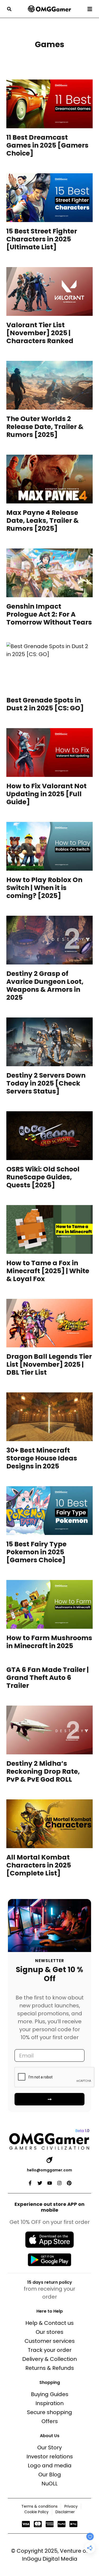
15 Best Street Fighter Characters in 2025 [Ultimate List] (42, 239)
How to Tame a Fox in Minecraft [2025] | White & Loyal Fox (48, 1271)
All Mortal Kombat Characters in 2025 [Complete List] (39, 1865)
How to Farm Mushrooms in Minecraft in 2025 (49, 1642)
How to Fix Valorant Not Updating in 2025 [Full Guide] (46, 794)
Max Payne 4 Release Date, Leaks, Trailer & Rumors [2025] (43, 521)
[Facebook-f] (30, 2183)
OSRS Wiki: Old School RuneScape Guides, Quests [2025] (43, 1177)
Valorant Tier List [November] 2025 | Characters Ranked (40, 333)
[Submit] (49, 2099)
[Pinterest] (69, 2183)
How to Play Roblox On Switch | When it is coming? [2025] (44, 888)
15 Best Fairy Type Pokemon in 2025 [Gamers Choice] (36, 1552)
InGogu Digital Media (50, 2559)
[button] (9, 9)
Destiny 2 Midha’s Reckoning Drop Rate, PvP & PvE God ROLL (43, 1771)
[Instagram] (59, 2183)
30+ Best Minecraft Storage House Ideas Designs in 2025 (42, 1458)
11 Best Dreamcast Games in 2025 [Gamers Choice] (47, 145)
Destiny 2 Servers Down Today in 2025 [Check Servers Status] (46, 1083)
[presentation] (49, 104)
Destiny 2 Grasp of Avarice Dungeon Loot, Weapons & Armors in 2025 (45, 986)
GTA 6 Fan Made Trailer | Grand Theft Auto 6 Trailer (48, 1678)
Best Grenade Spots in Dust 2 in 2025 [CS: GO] (45, 704)
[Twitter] (40, 2183)
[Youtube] (50, 2183)
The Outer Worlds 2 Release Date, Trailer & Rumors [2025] (45, 427)
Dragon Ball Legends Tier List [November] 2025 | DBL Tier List (49, 1364)
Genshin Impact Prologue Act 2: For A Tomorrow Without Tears (49, 614)
